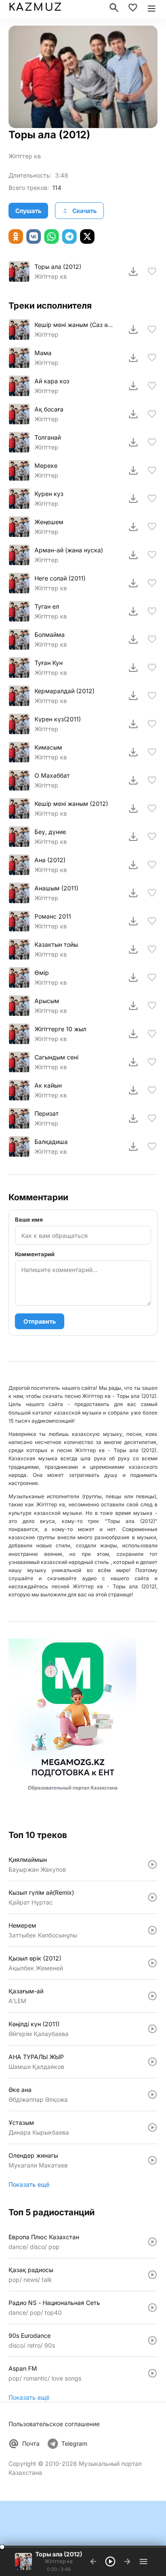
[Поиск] (114, 8)
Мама (43, 353)
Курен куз (49, 494)
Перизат (47, 1113)
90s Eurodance (30, 2335)
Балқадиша (51, 1142)
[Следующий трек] (127, 2561)
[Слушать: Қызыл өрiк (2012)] (152, 1963)
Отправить (40, 1321)
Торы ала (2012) (58, 267)
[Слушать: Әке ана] (152, 2095)
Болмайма (50, 635)
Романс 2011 (53, 916)
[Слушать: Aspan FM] (152, 2373)
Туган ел (47, 606)
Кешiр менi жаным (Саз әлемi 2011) (74, 325)
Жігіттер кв (51, 672)
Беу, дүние (50, 832)
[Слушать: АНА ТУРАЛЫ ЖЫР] (152, 2062)
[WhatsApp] (52, 236)
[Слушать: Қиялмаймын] (152, 1864)
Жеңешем (49, 522)
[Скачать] (133, 271)
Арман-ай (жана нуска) (69, 550)
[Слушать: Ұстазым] (152, 2127)
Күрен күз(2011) (58, 719)
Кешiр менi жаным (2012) (71, 804)
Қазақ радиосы (31, 2270)
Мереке (46, 465)
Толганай (48, 437)
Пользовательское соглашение (54, 2424)
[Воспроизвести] (19, 271)
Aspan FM (23, 2368)
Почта (31, 2443)
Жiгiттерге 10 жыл (60, 1029)
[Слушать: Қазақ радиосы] (152, 2275)
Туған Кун (49, 663)
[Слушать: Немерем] (152, 1930)
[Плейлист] (143, 2561)
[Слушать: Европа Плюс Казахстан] (152, 2242)
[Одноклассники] (16, 236)
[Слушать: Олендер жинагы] (152, 2160)
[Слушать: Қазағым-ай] (152, 1996)
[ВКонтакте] (34, 236)
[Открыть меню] (152, 8)
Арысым (47, 1001)
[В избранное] (152, 271)
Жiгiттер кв (25, 156)
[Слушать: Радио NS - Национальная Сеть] (152, 2308)
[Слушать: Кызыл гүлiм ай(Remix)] (152, 1897)
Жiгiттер (46, 334)
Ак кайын (48, 1085)
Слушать (28, 211)
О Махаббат (52, 775)
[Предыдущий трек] (93, 2561)
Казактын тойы (56, 944)
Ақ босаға (49, 409)
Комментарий (35, 1254)
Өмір (42, 973)
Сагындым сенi (56, 1057)
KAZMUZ (35, 7)
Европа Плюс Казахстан (44, 2237)
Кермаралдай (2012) (64, 691)
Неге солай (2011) (60, 578)
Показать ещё (29, 2184)
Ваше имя (29, 1219)
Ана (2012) (50, 860)
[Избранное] (133, 8)
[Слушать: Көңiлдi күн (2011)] (152, 2029)
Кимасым (48, 747)
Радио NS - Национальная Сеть (54, 2303)
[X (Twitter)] (87, 236)
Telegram (74, 2443)
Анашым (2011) (56, 888)
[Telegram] (69, 236)
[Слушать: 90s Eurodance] (152, 2340)
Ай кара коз (52, 381)
